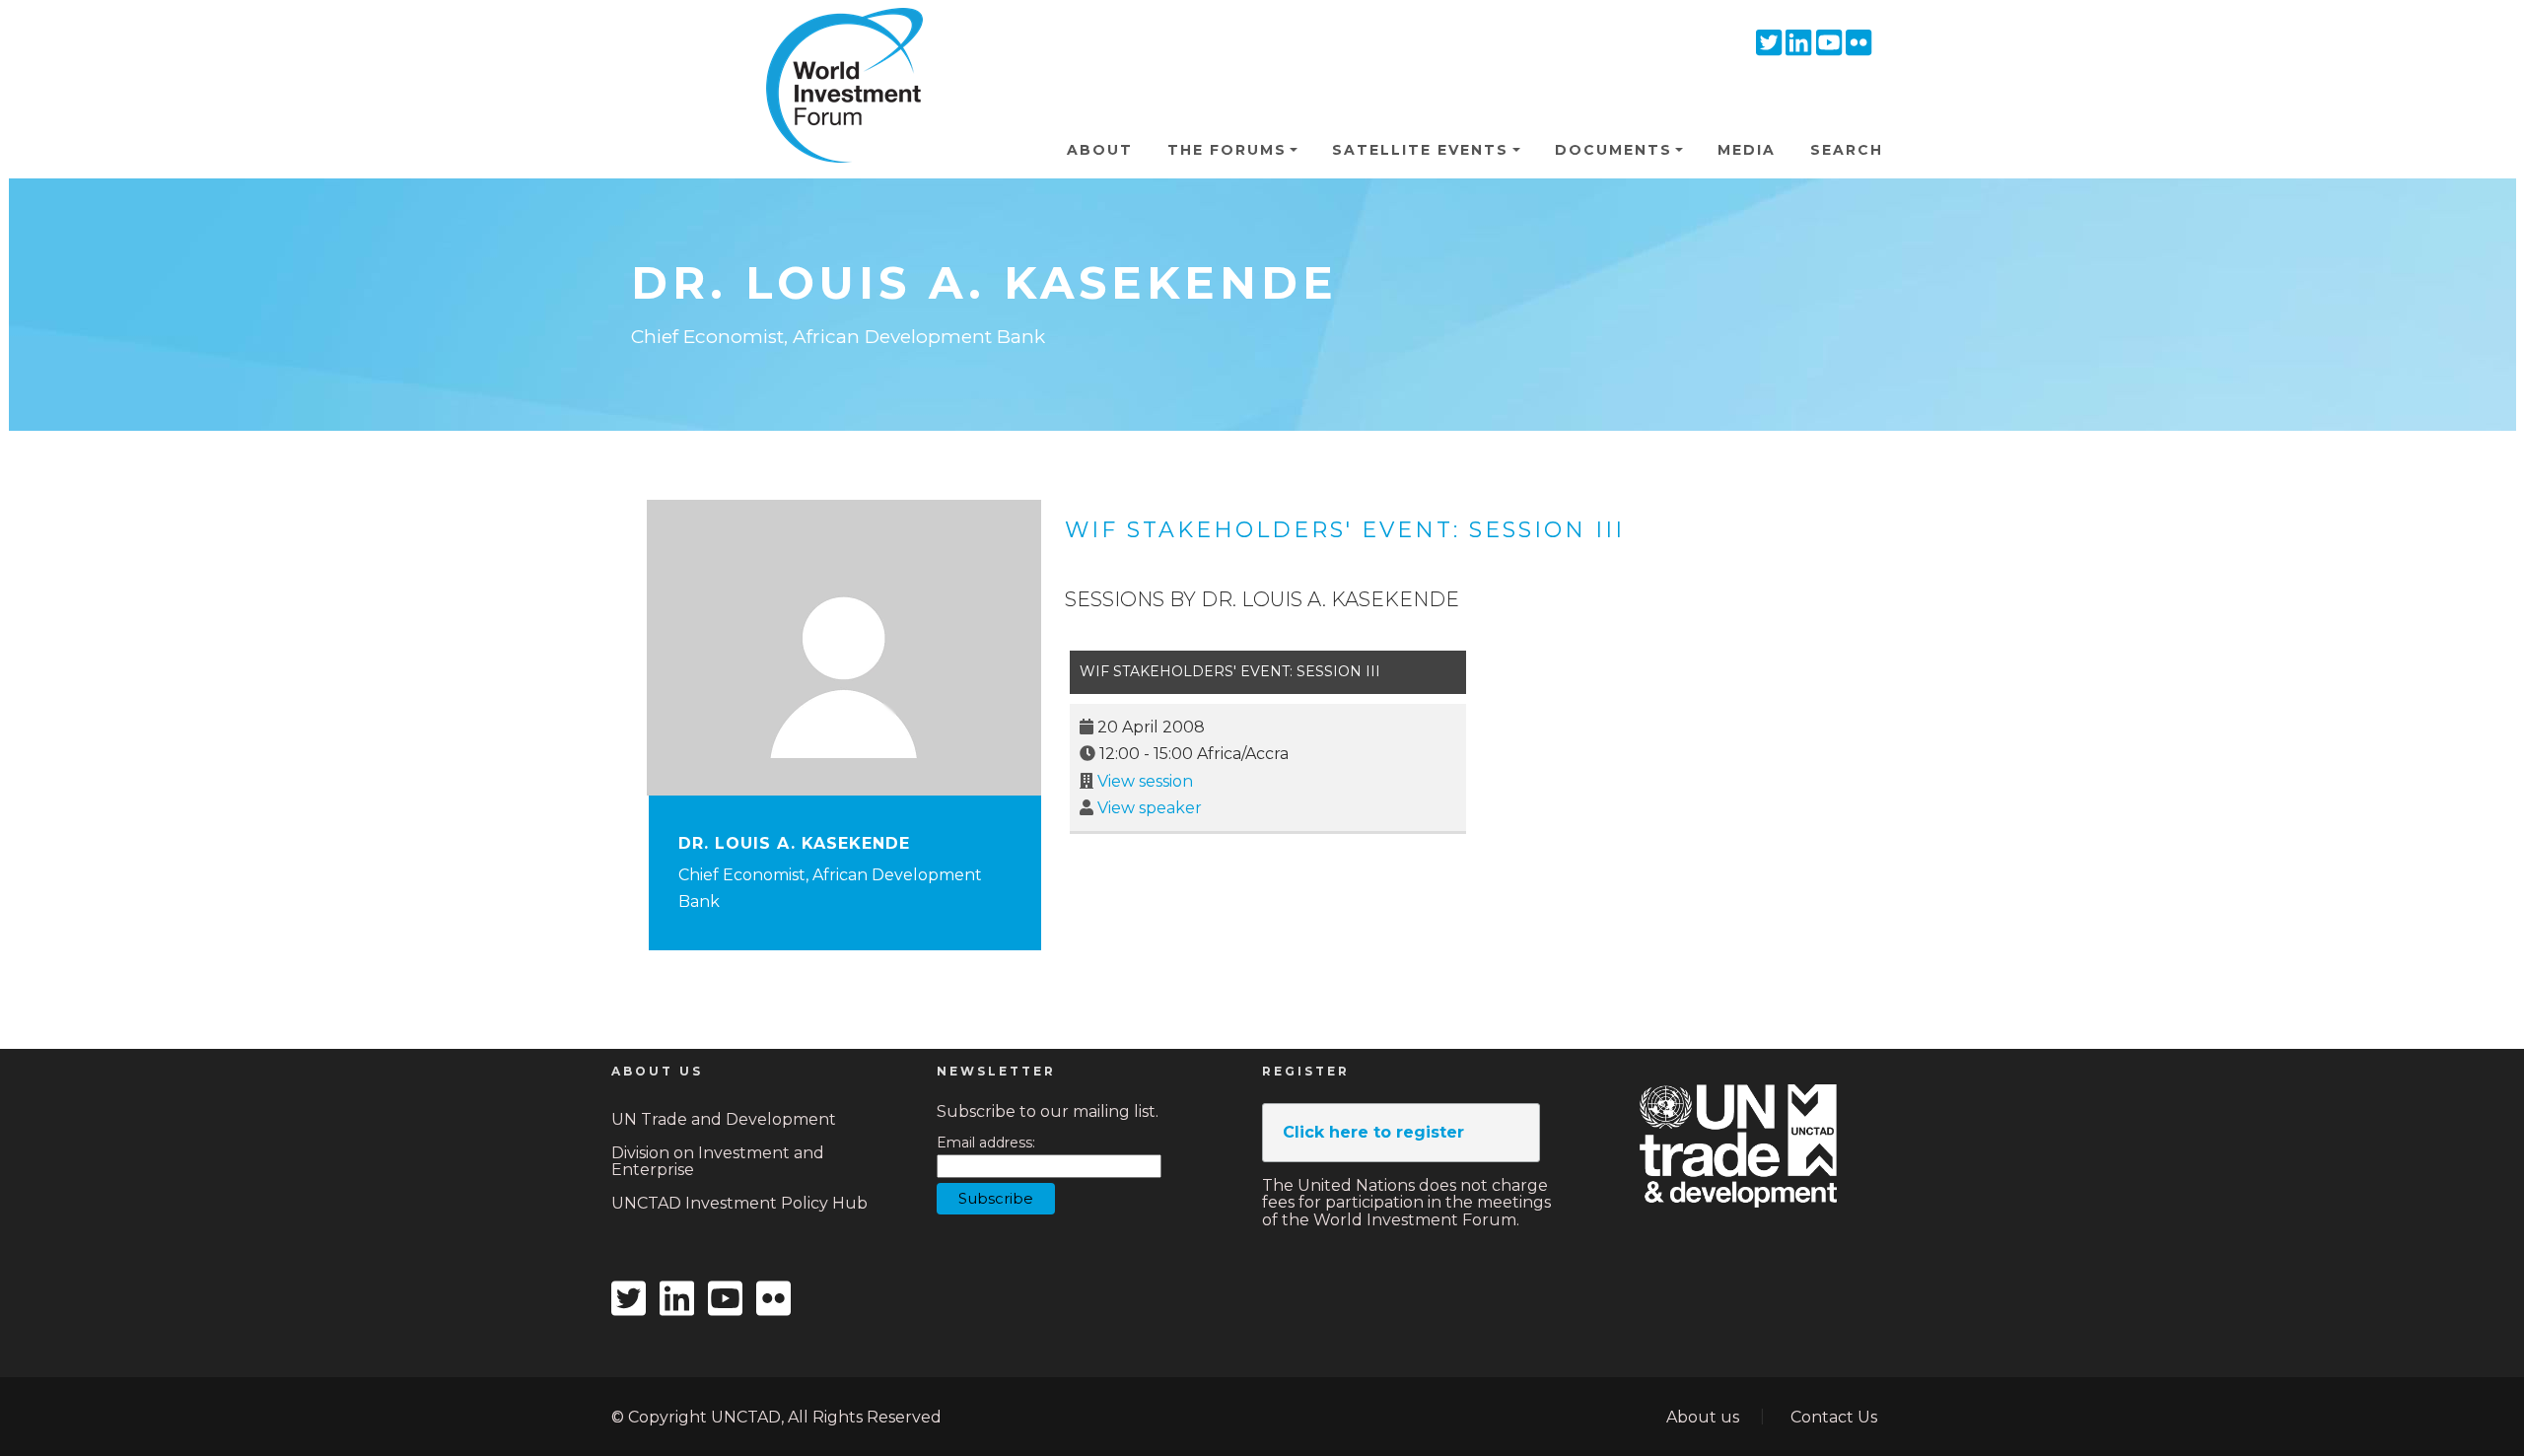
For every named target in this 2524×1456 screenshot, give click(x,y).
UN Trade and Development (724, 1119)
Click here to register (1373, 1132)
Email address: (986, 1143)
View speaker (1150, 808)
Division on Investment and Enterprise (718, 1162)
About (1100, 150)
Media (1747, 150)
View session (1145, 781)
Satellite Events (1420, 150)
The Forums (1227, 150)
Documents (1613, 150)
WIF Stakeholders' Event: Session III (1345, 530)
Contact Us (1834, 1417)
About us (1703, 1417)
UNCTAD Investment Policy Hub (739, 1203)
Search (1847, 150)
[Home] (836, 38)
